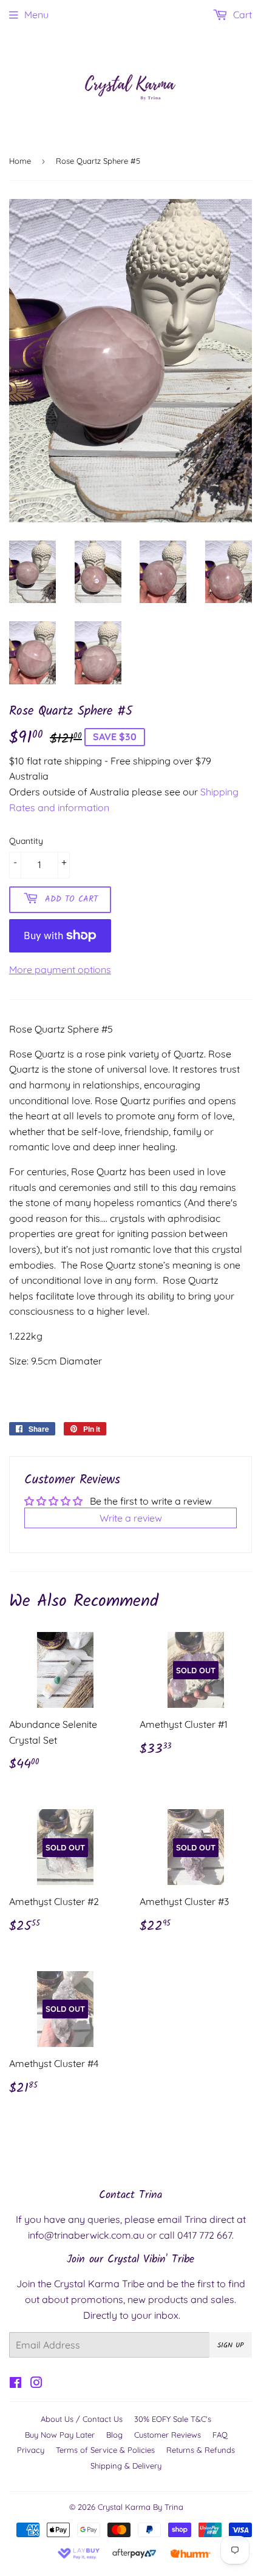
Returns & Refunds (201, 2450)
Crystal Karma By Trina (141, 2507)
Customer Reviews (168, 2435)
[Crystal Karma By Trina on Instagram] (36, 2384)
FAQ (220, 2435)
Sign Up (231, 2345)
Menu (36, 15)
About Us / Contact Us (82, 2419)
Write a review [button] (131, 1518)
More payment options (60, 969)
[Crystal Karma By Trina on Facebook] (15, 2384)
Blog (114, 2435)
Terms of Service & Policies (105, 2450)
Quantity (26, 841)
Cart (241, 15)
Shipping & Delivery (126, 2466)
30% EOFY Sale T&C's (173, 2419)
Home (20, 161)
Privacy (31, 2450)
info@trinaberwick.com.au (86, 2235)
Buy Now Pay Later (60, 2435)
